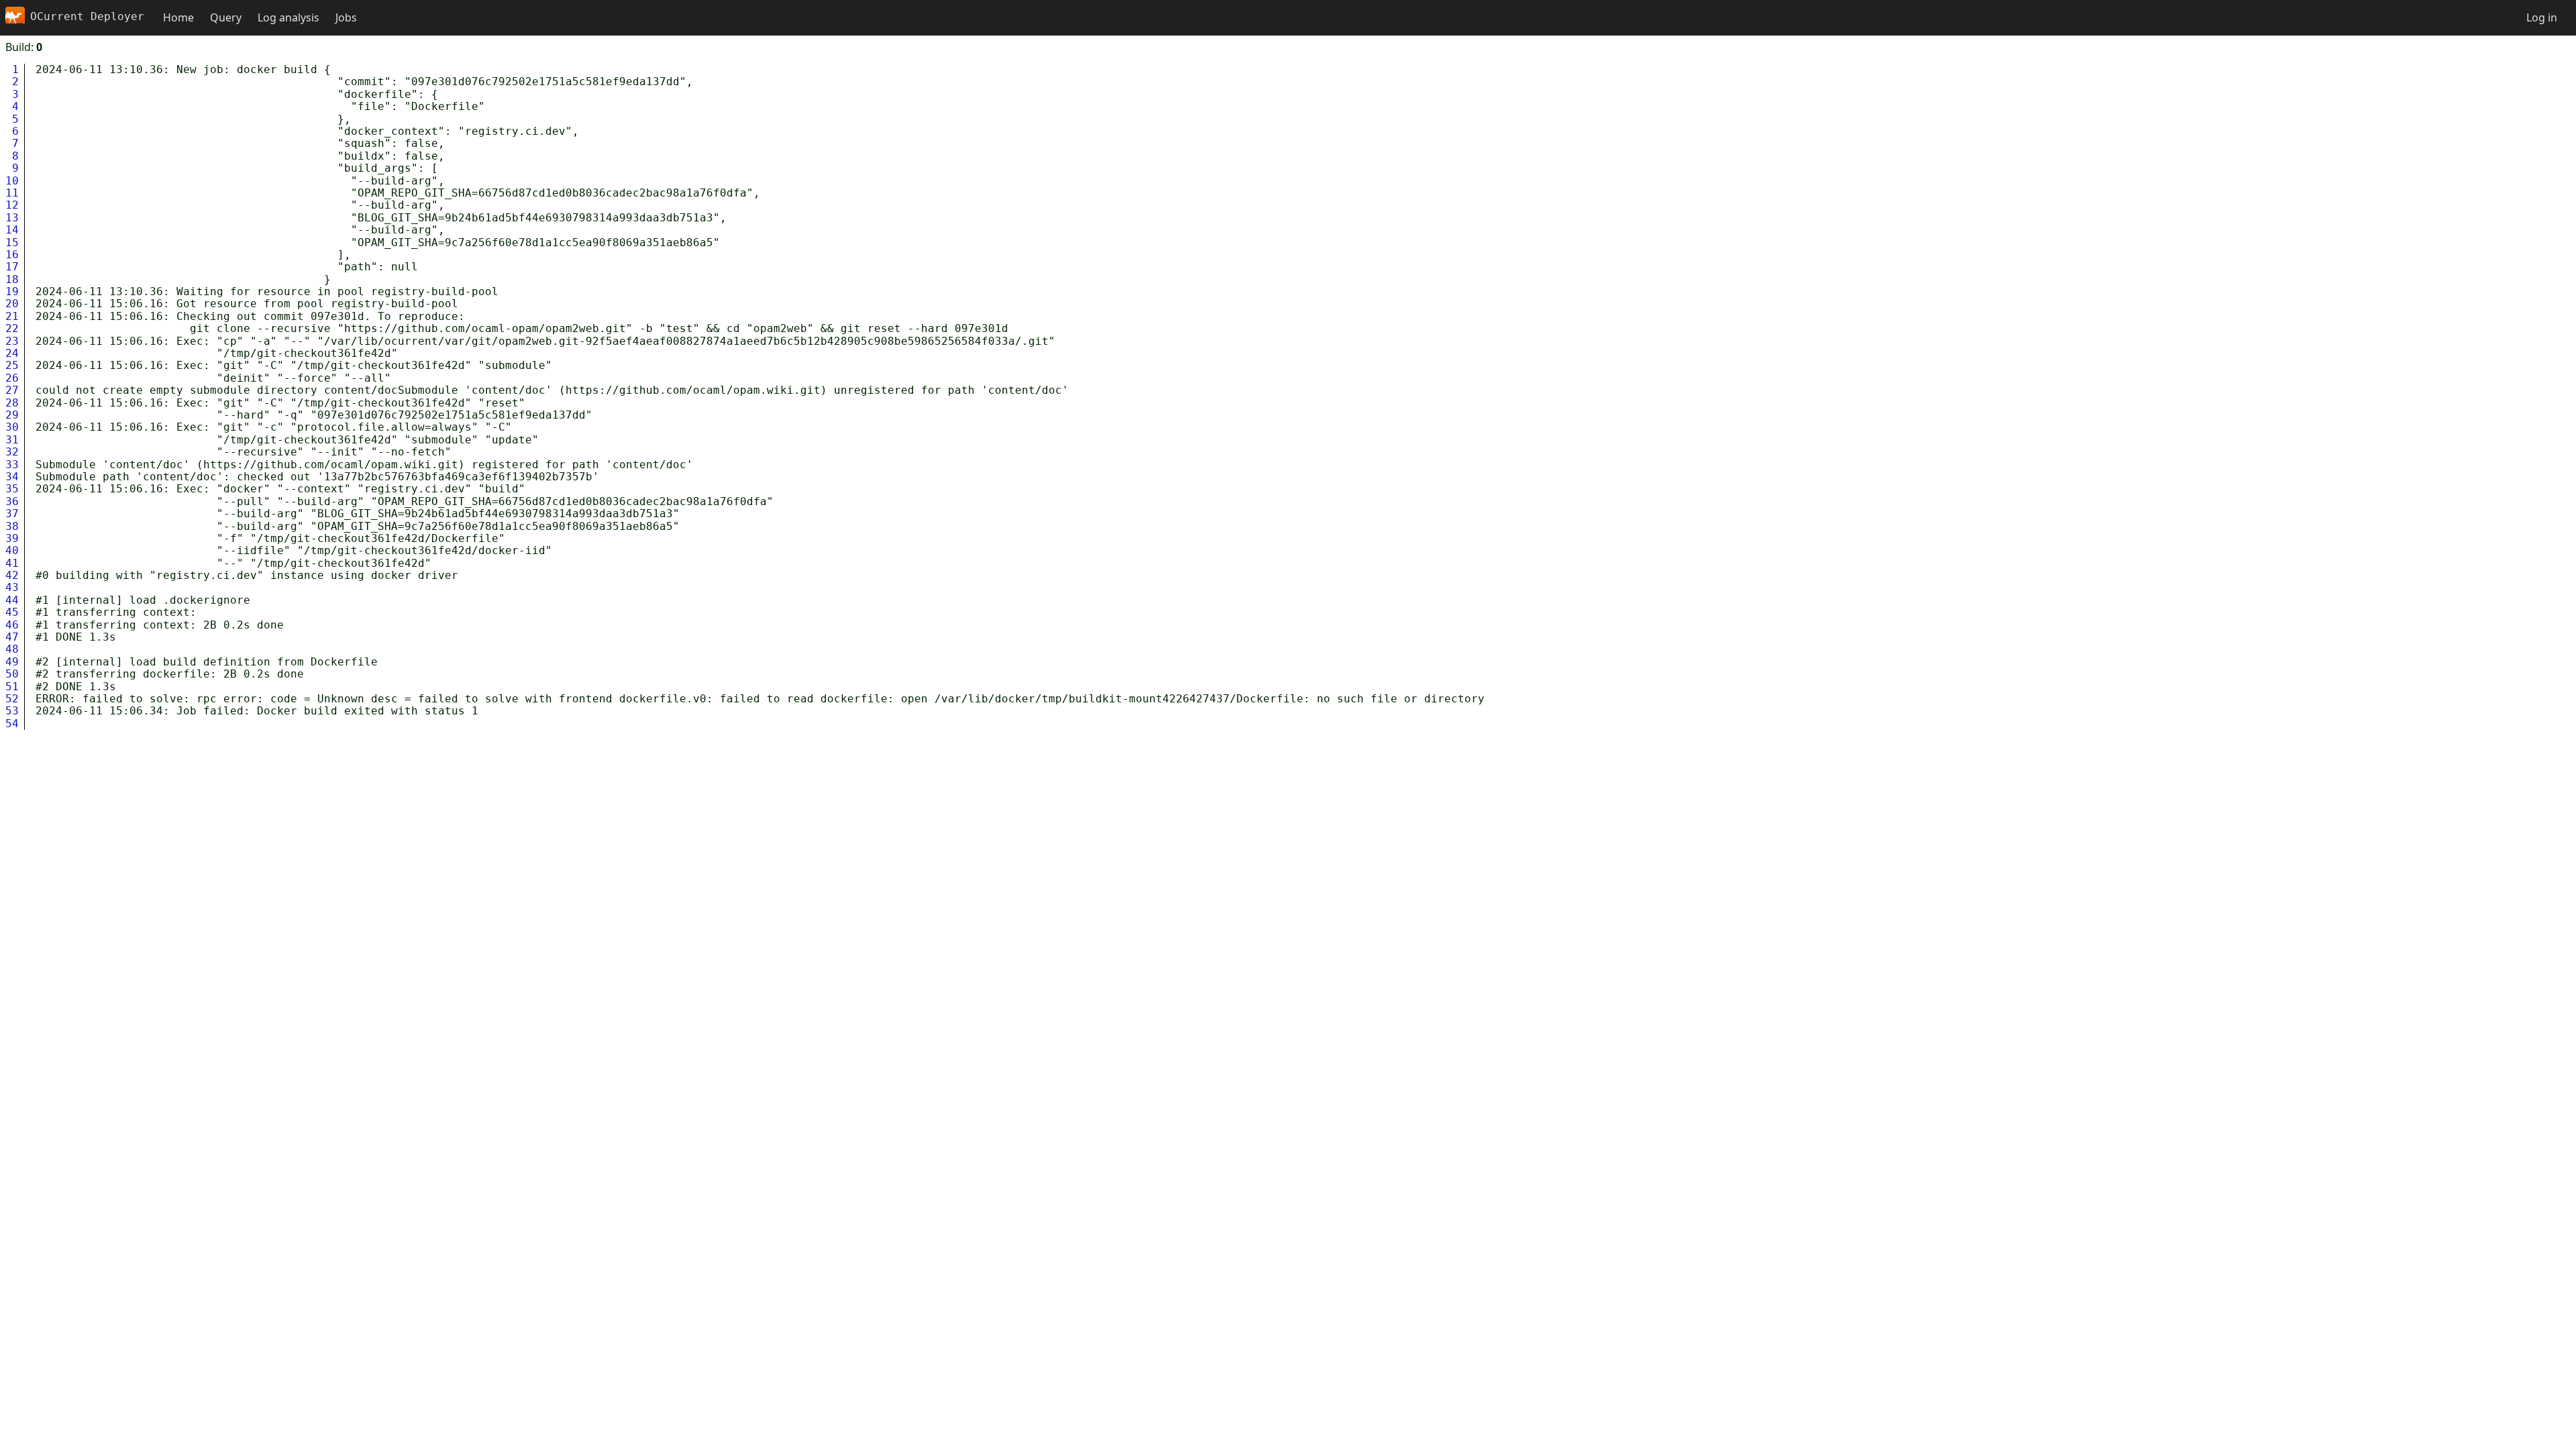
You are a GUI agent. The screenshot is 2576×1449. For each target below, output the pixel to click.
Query (226, 17)
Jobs (346, 17)
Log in (2542, 17)
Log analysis (288, 17)
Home (178, 17)
